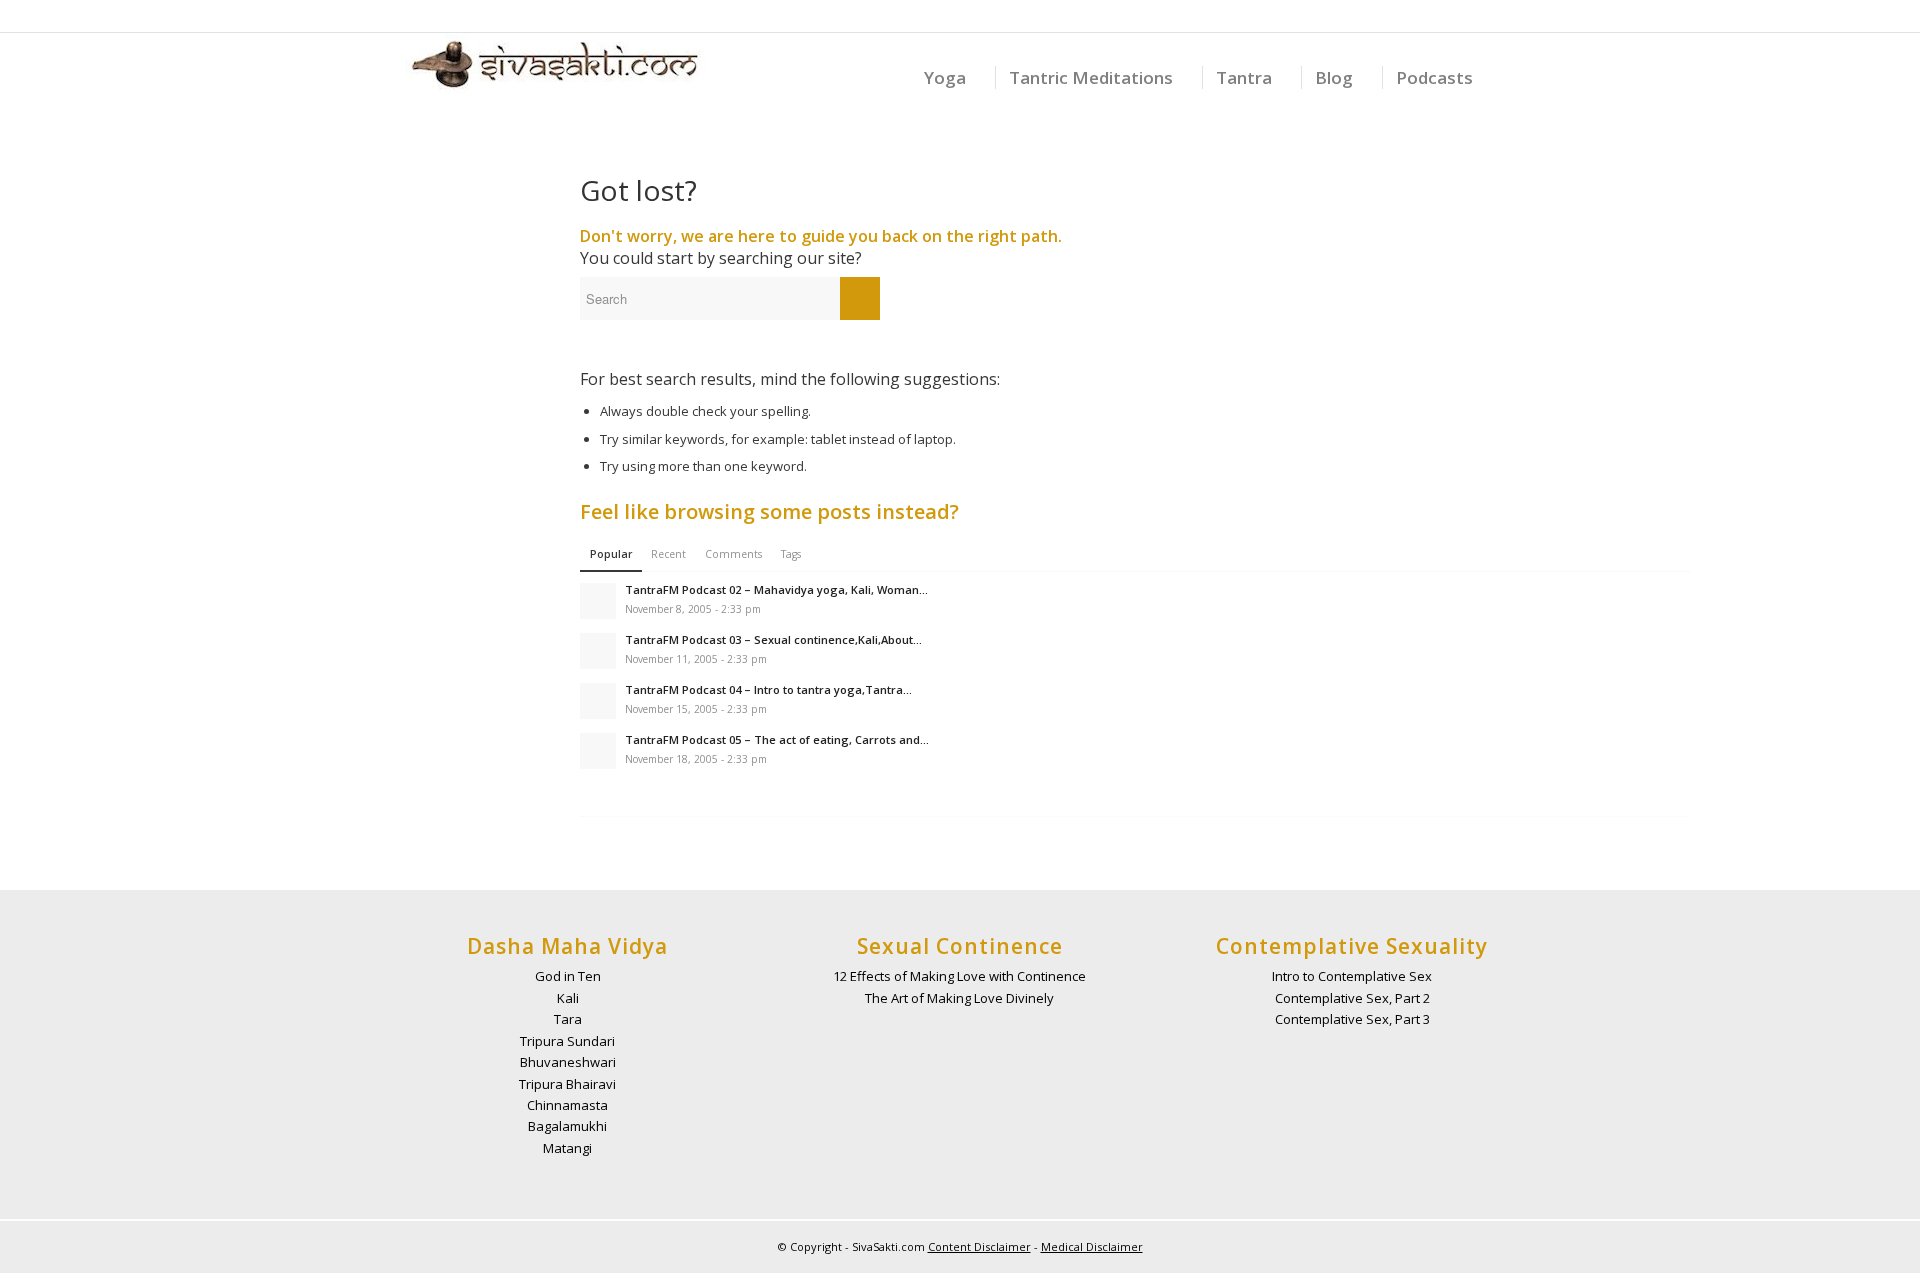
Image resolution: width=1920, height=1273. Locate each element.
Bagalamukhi (567, 1126)
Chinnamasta (567, 1105)
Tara (568, 1019)
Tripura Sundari (567, 1041)
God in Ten (568, 976)
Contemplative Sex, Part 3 (1352, 1019)
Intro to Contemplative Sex (1352, 976)
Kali (568, 998)
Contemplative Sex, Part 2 (1352, 998)
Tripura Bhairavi (567, 1084)
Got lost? (638, 190)
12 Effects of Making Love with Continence (959, 976)
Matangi (567, 1148)
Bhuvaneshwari (568, 1062)
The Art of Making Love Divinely (959, 998)
